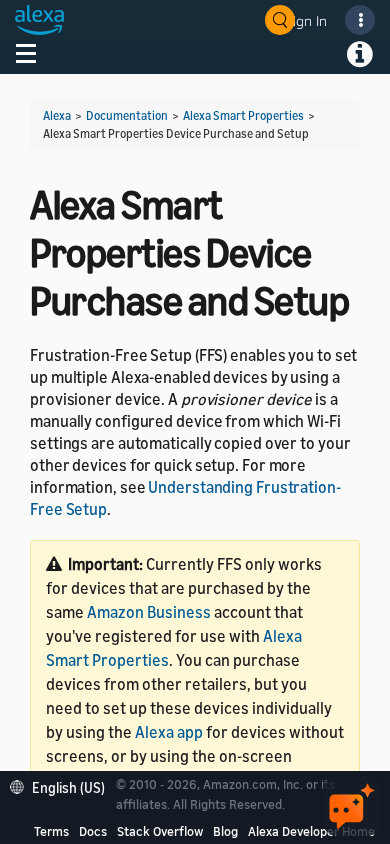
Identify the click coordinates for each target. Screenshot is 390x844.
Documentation (127, 115)
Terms (51, 831)
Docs (93, 831)
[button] (62, 785)
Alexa (57, 115)
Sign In (306, 20)
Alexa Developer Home (311, 831)
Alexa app (169, 732)
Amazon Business (149, 612)
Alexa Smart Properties (243, 115)
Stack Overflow (160, 831)
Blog (225, 831)
